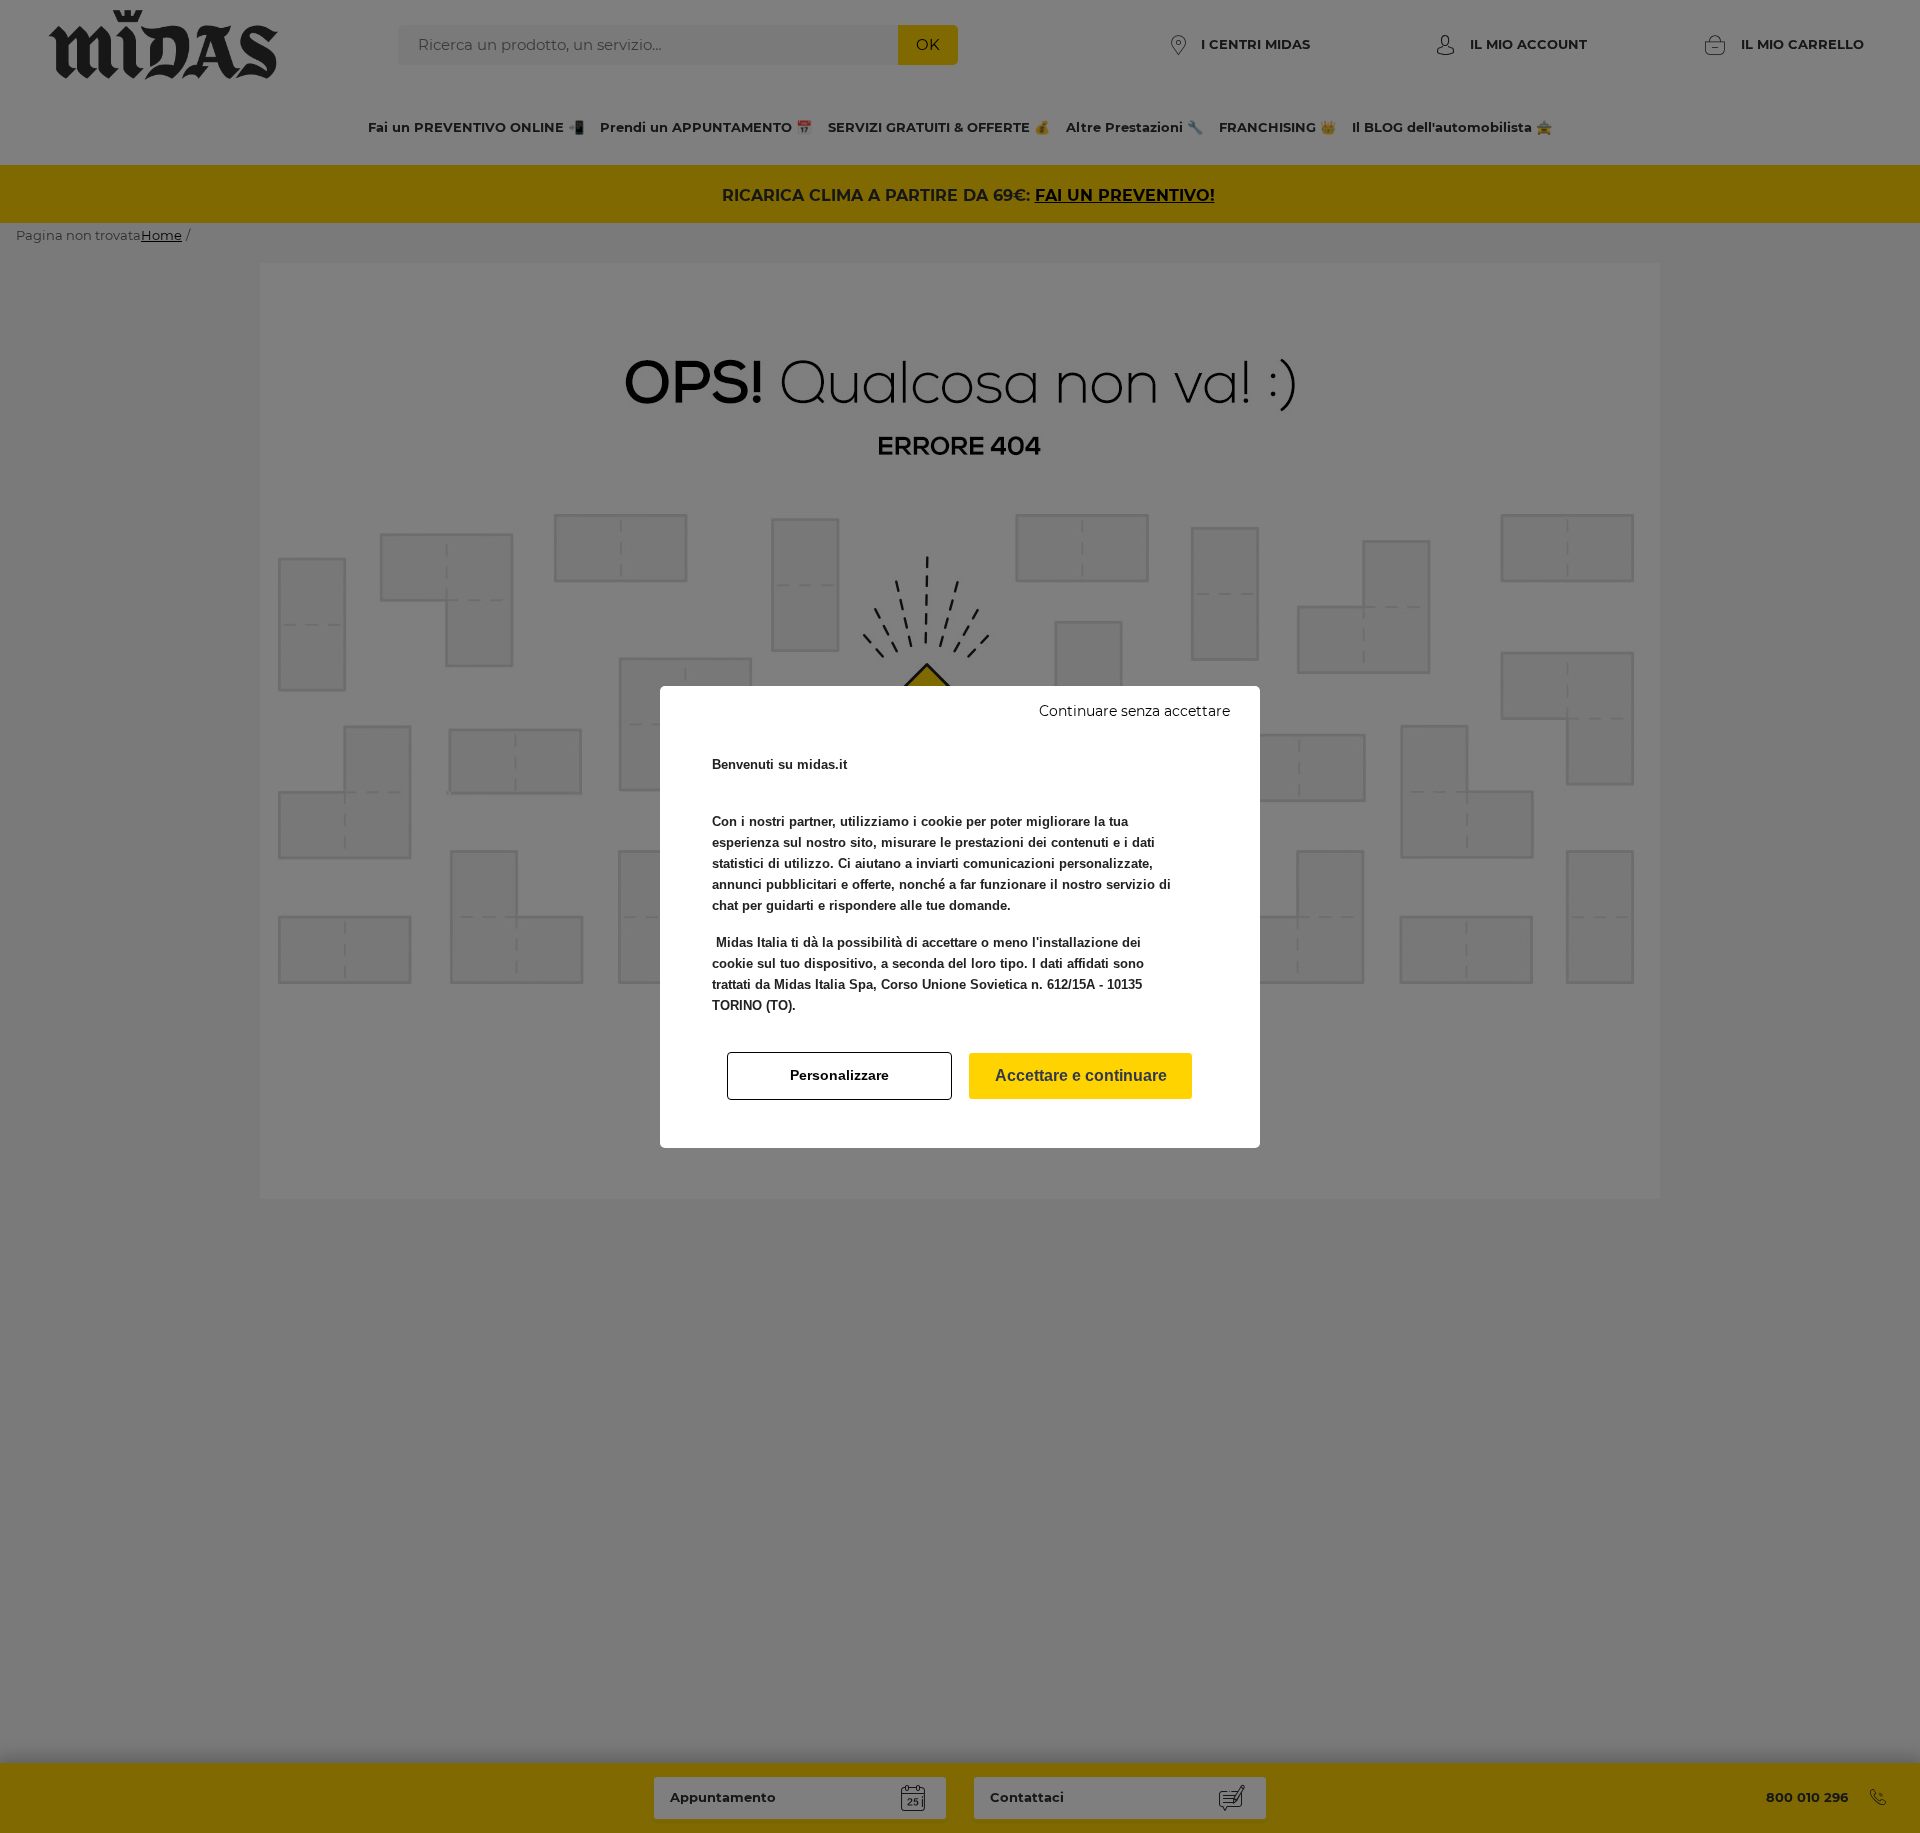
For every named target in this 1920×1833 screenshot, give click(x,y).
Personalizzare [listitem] (839, 1075)
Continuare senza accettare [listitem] (1134, 711)
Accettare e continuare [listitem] (1081, 1075)
